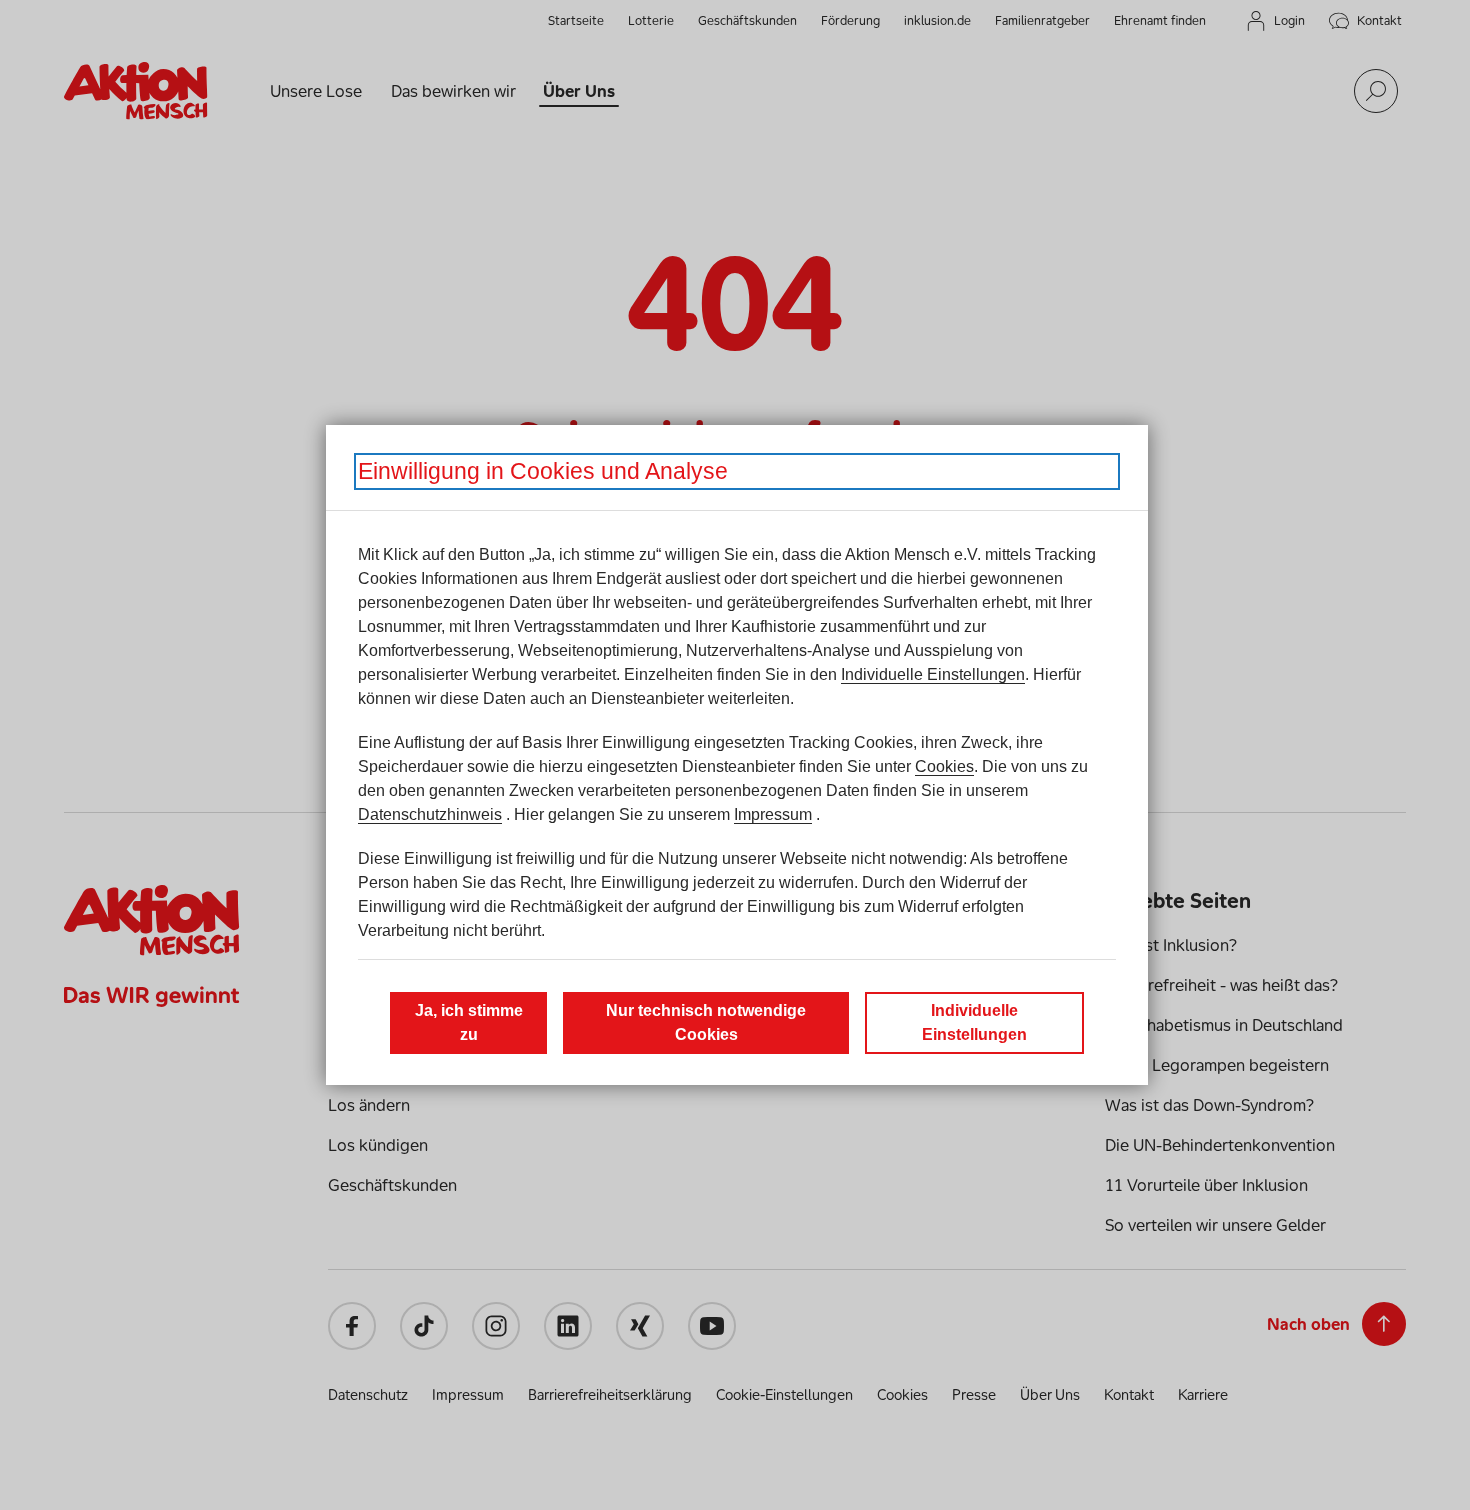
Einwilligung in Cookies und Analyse (543, 471)
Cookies (944, 766)
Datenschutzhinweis (430, 814)
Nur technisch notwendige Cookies (706, 1022)
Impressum (773, 814)
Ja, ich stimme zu (469, 1022)
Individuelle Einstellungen (933, 674)
